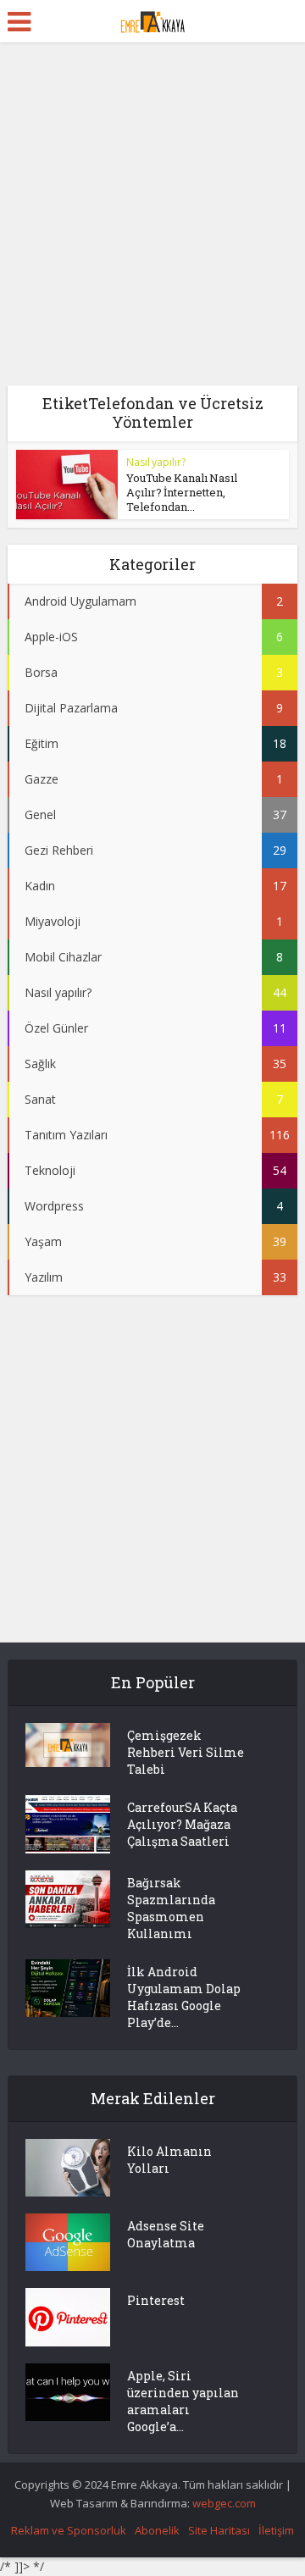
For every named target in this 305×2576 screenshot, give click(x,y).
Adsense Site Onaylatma (166, 2234)
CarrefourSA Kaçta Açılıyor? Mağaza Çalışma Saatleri (182, 1824)
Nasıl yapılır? (156, 462)
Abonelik (157, 2530)
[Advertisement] (152, 220)
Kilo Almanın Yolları (169, 2160)
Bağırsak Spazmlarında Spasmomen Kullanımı (171, 1908)
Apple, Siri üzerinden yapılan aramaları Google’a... (183, 2401)
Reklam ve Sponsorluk (69, 2530)
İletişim (276, 2530)
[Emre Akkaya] (152, 19)
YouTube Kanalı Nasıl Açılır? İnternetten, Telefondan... (182, 492)
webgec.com (224, 2503)
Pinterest (156, 2300)
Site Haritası (219, 2530)
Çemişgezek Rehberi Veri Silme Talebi (186, 1752)
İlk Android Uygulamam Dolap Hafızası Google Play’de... (184, 1997)
